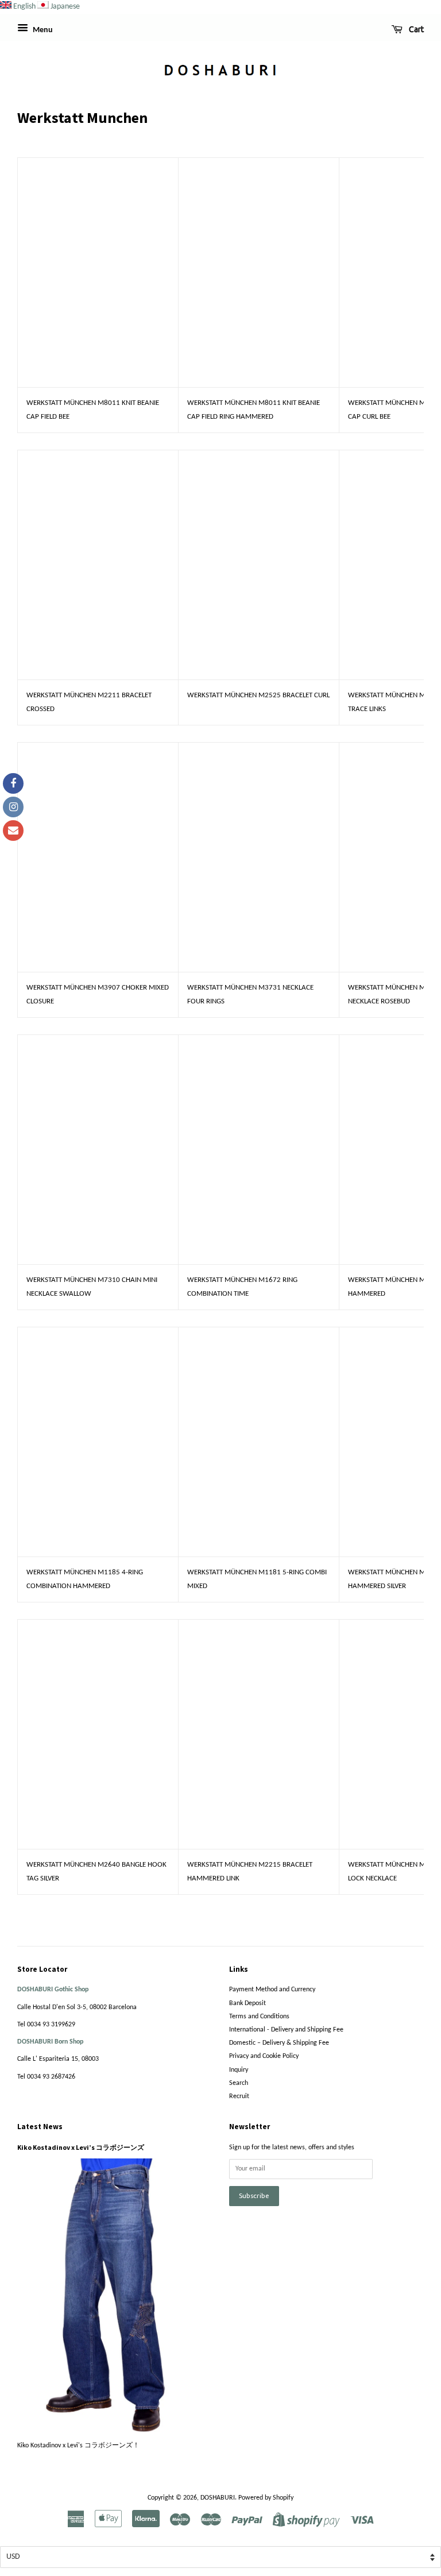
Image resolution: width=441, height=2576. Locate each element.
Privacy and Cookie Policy (264, 2056)
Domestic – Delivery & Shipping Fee (279, 2043)
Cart (415, 29)
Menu (42, 30)
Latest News (40, 2127)
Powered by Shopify (266, 2498)
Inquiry (239, 2070)
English (24, 7)
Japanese (65, 7)
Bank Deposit (247, 2003)
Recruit (239, 2096)
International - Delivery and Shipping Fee (286, 2030)
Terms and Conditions (259, 2017)
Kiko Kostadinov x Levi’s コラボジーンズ (81, 2147)
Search (239, 2083)
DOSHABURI (218, 2498)
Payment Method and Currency (272, 1990)
